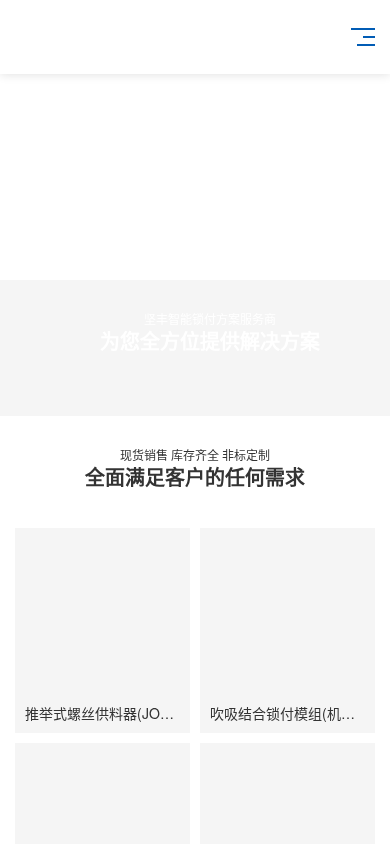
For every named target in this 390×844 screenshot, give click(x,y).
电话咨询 (49, 830)
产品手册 (146, 830)
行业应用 (244, 830)
